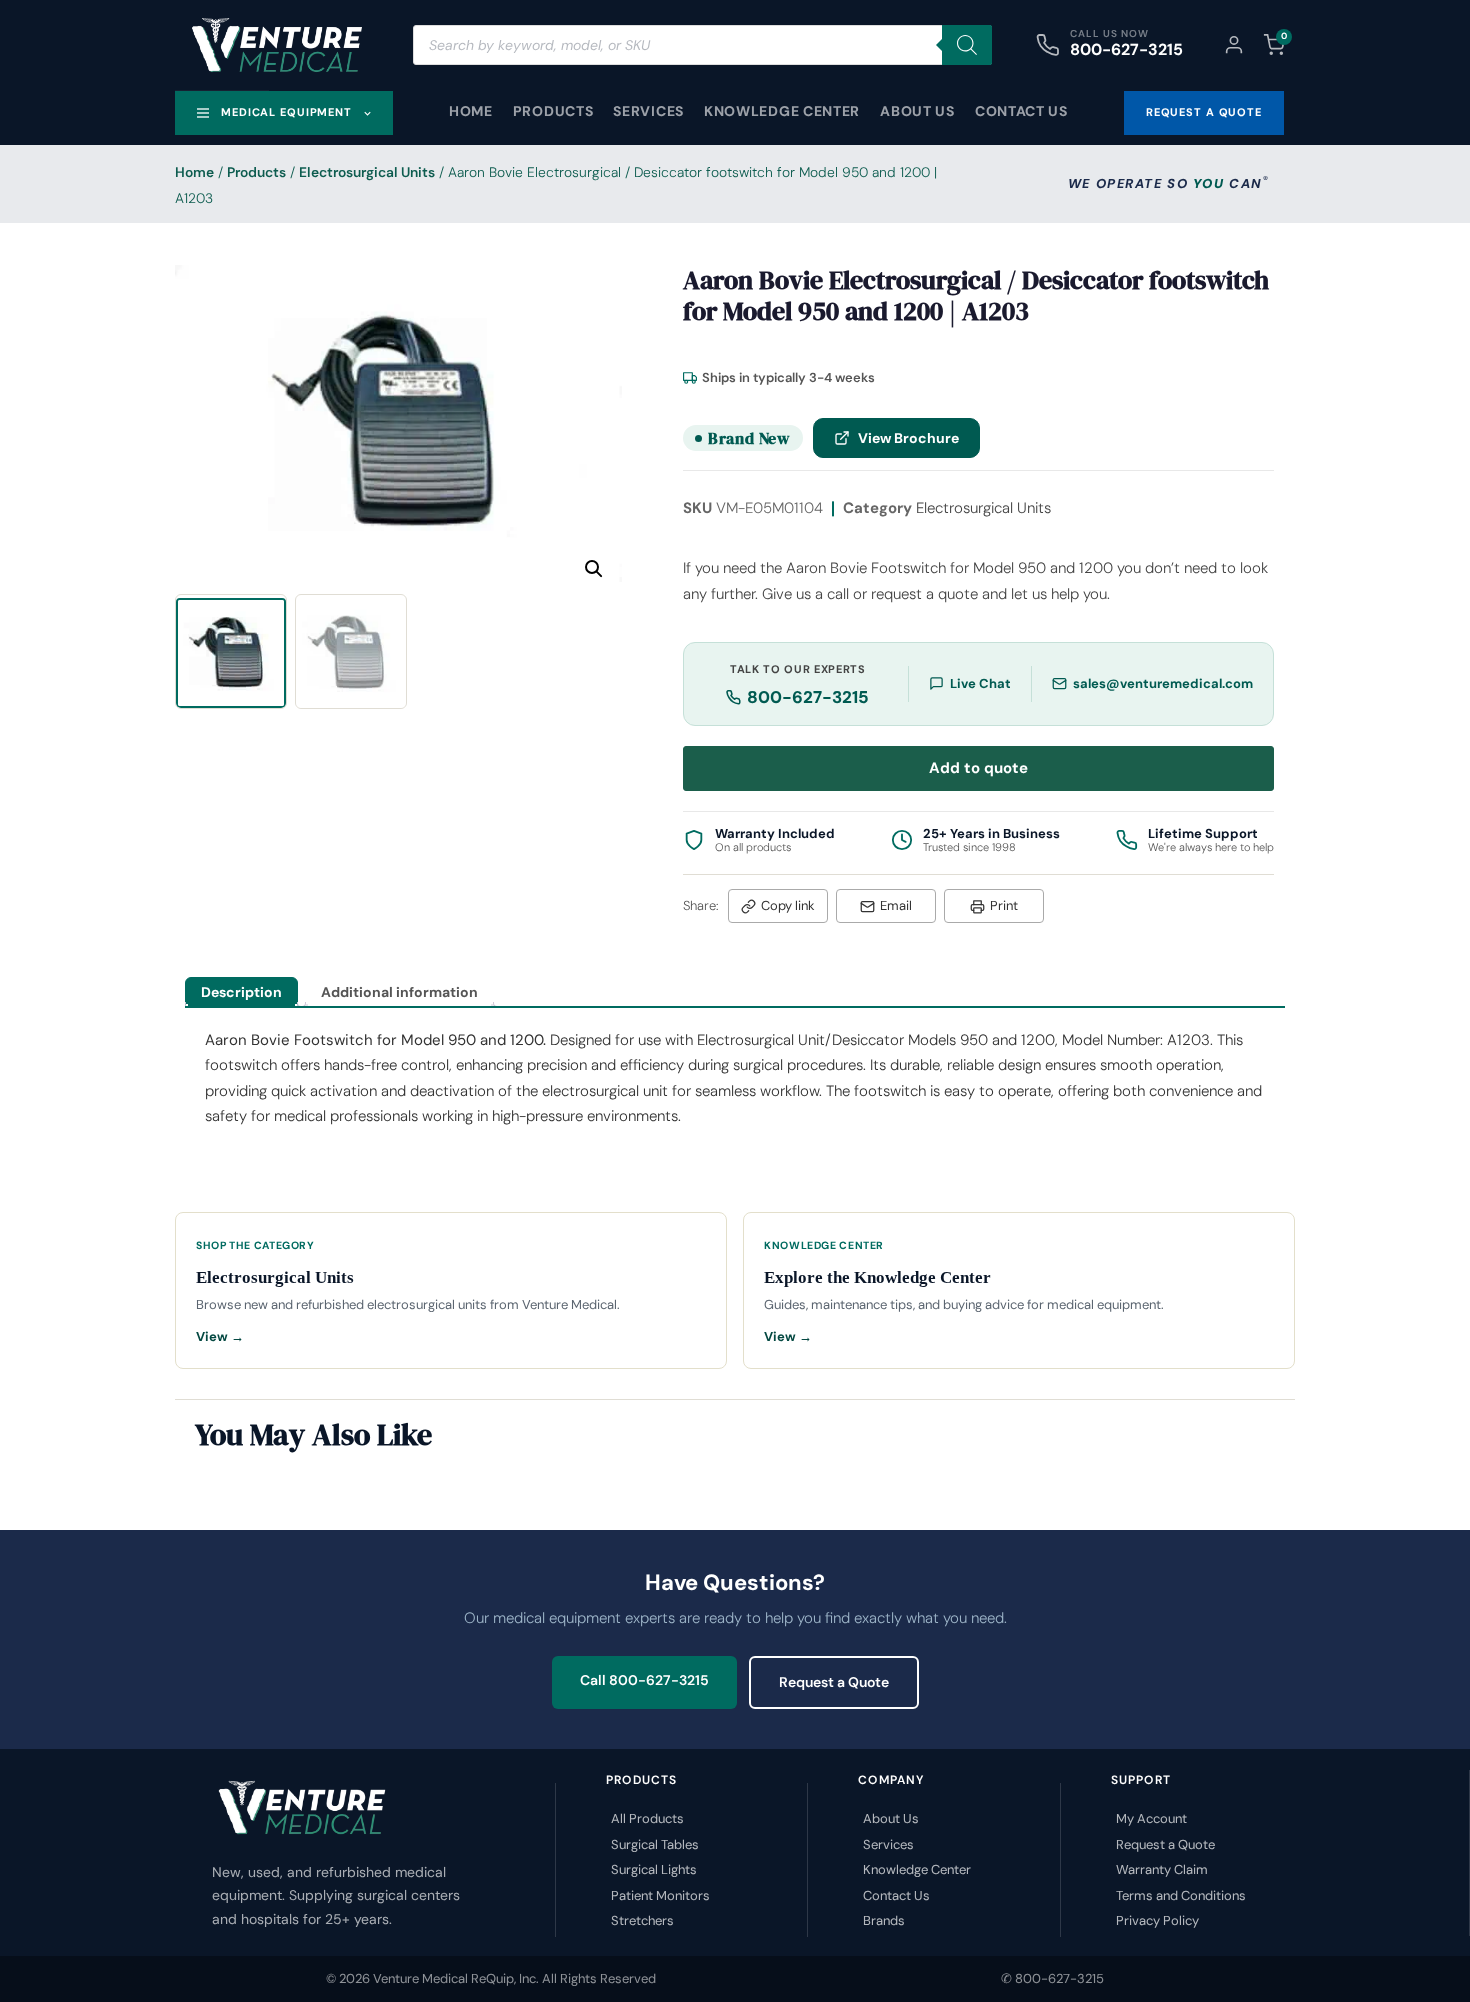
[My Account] (1234, 45)
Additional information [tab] (399, 992)
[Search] (967, 45)
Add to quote (978, 768)
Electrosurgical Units (367, 172)
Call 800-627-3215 (644, 1680)
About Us (917, 111)
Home (471, 111)
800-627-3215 (1126, 49)
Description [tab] (241, 992)
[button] (594, 569)
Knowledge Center (782, 111)
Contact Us (1021, 111)
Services (648, 111)
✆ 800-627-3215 (1052, 1978)
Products (553, 111)
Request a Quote (834, 1682)
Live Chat (980, 683)
